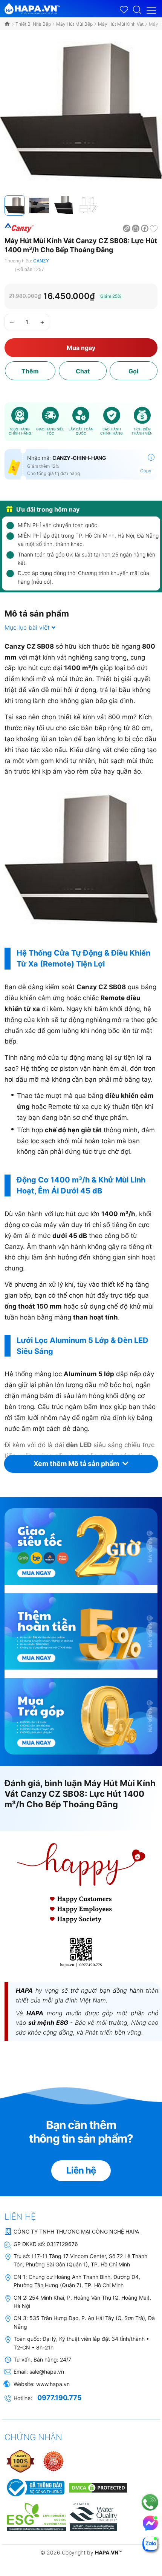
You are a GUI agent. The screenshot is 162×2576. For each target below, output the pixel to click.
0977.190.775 (60, 2398)
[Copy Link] (127, 228)
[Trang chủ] (8, 24)
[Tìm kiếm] (137, 9)
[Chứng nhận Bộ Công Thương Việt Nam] (35, 2487)
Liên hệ (81, 2170)
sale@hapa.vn (47, 2372)
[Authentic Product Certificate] (21, 2461)
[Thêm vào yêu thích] (154, 228)
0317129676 (62, 2244)
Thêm (30, 371)
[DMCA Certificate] (97, 2487)
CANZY (41, 261)
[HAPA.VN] (32, 7)
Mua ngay (81, 348)
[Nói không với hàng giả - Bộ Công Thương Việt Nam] (53, 2461)
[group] (81, 111)
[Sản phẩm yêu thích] (124, 10)
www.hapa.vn (53, 2384)
